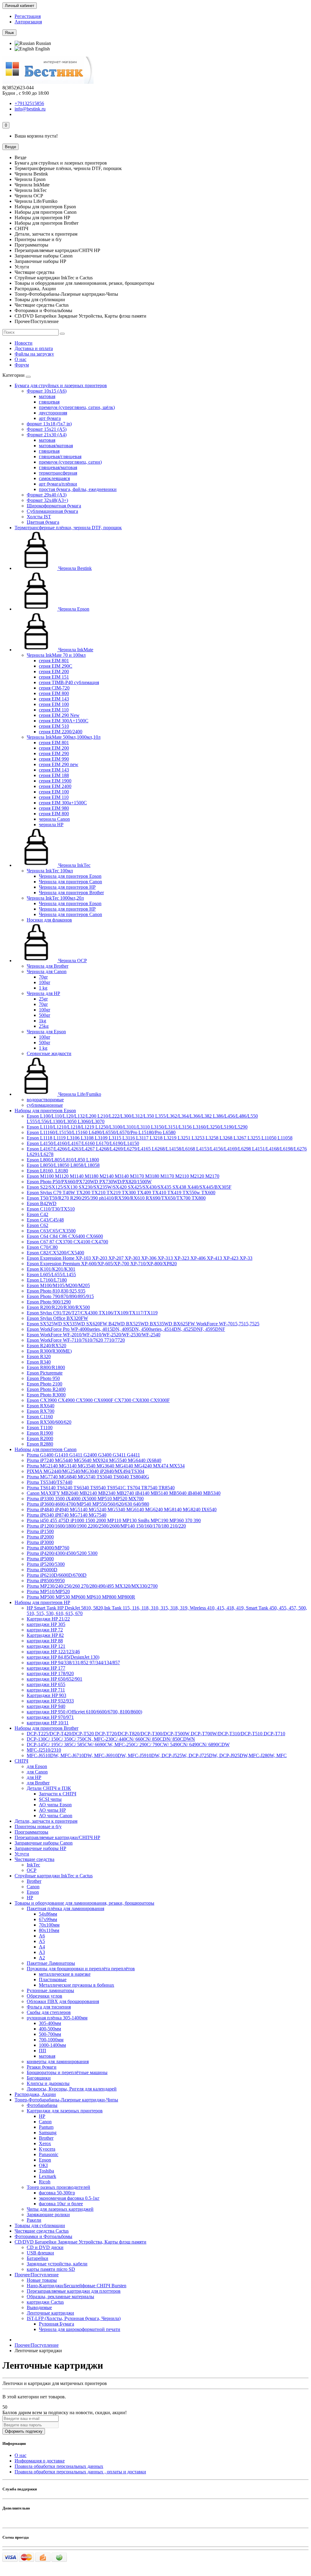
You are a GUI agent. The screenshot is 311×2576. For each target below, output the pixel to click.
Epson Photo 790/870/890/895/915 (60, 1296)
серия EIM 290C (56, 666)
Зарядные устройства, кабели (57, 2264)
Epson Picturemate (45, 1373)
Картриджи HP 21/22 (48, 1619)
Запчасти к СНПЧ (58, 1794)
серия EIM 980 (54, 808)
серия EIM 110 (54, 710)
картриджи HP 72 (45, 1630)
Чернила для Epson (46, 1032)
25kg (44, 1026)
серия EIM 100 (54, 704)
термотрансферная (58, 473)
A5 (42, 1941)
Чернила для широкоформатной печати (80, 2329)
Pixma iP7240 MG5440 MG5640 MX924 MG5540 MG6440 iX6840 (94, 1460)
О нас (21, 359)
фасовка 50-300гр (57, 2193)
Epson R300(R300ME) (49, 1351)
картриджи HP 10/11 (48, 1723)
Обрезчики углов (44, 1996)
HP (30, 1898)
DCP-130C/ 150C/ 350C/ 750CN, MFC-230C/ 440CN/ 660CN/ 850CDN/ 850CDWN (111, 1739)
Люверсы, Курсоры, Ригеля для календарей (72, 2089)
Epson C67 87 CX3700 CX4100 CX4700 (67, 1242)
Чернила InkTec (74, 865)
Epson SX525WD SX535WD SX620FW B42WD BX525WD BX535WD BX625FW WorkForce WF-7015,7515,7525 (143, 1324)
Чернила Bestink (74, 568)
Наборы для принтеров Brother (46, 1728)
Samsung (48, 2133)
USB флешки (40, 2253)
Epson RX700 (41, 1411)
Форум (22, 365)
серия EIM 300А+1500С (64, 721)
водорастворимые (45, 1100)
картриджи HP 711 (46, 1690)
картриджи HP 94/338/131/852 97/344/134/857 (73, 1663)
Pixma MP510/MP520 (48, 1591)
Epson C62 (38, 1225)
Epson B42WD (42, 1203)
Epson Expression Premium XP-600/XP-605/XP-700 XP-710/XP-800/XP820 (102, 1264)
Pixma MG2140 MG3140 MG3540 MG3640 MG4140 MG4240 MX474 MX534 (106, 1466)
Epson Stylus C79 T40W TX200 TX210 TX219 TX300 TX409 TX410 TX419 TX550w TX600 (121, 1193)
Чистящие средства (34, 1859)
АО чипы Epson (55, 1805)
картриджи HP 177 (46, 1668)
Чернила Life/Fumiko (79, 1094)
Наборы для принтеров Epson (45, 1111)
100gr (44, 982)
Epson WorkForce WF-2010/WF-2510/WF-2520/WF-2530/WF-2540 (94, 1335)
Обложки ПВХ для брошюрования (63, 2001)
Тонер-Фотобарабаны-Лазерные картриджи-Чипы (66, 2100)
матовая (47, 396)
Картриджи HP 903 (46, 1695)
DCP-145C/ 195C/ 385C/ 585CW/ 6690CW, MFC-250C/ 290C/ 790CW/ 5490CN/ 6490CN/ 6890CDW (128, 1745)
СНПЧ (21, 1761)
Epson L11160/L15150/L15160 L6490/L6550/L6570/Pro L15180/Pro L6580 (101, 1132)
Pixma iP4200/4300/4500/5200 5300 (62, 1553)
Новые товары (42, 2280)
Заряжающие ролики (48, 2215)
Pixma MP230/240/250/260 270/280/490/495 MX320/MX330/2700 (92, 1586)
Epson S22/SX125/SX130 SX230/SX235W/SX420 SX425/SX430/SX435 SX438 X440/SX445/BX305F (129, 1187)
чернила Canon (54, 819)
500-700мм (50, 2034)
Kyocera (47, 2149)
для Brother (38, 1783)
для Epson (37, 1766)
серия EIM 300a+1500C (63, 803)
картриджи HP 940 (46, 1706)
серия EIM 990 (54, 759)
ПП (43, 2051)
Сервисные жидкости (49, 1053)
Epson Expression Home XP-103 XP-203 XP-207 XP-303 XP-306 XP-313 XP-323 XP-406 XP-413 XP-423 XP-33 (140, 1258)
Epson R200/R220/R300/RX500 (58, 1307)
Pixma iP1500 (40, 1531)
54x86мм (48, 1914)
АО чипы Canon (56, 1816)
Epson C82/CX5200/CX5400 (55, 1253)
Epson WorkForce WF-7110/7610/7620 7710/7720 (76, 1340)
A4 (42, 1947)
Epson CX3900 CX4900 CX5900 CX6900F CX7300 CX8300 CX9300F (98, 1400)
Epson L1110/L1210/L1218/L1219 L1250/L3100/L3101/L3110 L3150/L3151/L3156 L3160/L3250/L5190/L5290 (137, 1127)
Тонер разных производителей (58, 2187)
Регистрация (28, 16)
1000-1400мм (52, 2045)
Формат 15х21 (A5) (47, 429)
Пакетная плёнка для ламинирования (65, 1908)
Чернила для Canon (47, 971)
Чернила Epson (73, 609)
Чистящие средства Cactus (42, 2231)
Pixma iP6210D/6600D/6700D (57, 1575)
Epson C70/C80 (42, 1247)
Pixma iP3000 (40, 1542)
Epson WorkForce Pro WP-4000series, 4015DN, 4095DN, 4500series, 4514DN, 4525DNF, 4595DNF (126, 1329)
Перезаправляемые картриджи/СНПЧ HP (57, 1837)
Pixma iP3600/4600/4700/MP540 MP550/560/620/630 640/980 (88, 1504)
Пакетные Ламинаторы (51, 1963)
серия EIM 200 (54, 671)
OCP (32, 1870)
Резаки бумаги (42, 2067)
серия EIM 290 (54, 753)
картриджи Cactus (45, 2302)
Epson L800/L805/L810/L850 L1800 (63, 1160)
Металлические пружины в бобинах (77, 1985)
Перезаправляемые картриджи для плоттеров (74, 2291)
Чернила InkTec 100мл (50, 871)
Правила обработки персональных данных (59, 2466)
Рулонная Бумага (56, 2324)
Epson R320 (39, 1356)
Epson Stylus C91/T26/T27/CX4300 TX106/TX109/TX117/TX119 (92, 1313)
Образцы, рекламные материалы (60, 2297)
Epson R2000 (40, 1438)
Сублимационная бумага (52, 511)
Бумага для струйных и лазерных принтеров (61, 385)
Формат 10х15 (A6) (47, 391)
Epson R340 (39, 1362)
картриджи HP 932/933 (50, 1701)
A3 (42, 1952)
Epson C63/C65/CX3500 (51, 1231)
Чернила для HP (43, 993)
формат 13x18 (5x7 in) (49, 424)
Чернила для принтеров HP (67, 887)
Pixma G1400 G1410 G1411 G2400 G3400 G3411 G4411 (83, 1455)
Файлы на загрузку (34, 354)
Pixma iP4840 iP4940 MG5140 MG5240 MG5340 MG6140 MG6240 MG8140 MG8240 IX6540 (122, 1509)
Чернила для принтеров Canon (70, 882)
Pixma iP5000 (40, 1559)
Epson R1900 (40, 1433)
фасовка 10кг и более (61, 2204)
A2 (42, 1958)
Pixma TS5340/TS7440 (50, 1482)
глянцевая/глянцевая (60, 457)
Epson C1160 (40, 1417)
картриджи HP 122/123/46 (53, 1652)
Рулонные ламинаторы (50, 1990)
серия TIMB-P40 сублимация (69, 682)
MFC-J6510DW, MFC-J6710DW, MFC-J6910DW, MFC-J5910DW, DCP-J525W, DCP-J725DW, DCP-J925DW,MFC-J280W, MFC (157, 1755)
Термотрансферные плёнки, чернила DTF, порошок (68, 528)
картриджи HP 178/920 (50, 1673)
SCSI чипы (50, 1799)
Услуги (22, 1854)
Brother (34, 1881)
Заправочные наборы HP (40, 1848)
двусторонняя (53, 413)
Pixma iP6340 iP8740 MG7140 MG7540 (67, 1515)
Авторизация (28, 22)
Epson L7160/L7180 (47, 1280)
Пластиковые (53, 1980)
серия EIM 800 (54, 693)
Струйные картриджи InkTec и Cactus (54, 1876)
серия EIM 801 (54, 661)
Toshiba (46, 2171)
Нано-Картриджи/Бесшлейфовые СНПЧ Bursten (77, 2286)
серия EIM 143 (54, 699)
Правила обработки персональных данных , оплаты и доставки (80, 2472)
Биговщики (39, 2078)
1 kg (43, 988)
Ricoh (45, 2182)
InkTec (33, 1865)
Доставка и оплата (34, 348)
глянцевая (49, 402)
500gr (44, 1015)
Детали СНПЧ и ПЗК (49, 1788)
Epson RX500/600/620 (49, 1422)
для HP (34, 1777)
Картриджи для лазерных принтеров (65, 2111)
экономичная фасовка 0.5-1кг (69, 2198)
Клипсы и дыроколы (48, 2083)
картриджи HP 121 (46, 1646)
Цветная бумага (43, 522)
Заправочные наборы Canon (44, 1843)
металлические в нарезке (65, 1974)
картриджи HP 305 (46, 1624)
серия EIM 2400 (55, 786)
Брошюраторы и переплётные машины (67, 2072)
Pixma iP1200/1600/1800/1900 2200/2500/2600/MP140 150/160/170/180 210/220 (106, 1526)
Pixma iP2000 (40, 1537)
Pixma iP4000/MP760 (48, 1548)
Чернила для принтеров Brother (71, 893)
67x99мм (48, 1919)
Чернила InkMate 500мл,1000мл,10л (64, 737)
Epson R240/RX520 (46, 1346)
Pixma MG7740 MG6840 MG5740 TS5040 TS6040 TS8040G (88, 1477)
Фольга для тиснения (49, 2007)
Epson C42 (38, 1214)
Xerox (45, 2143)
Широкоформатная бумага (54, 506)
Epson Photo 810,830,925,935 (56, 1291)
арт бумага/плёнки (58, 484)
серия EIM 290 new (59, 764)
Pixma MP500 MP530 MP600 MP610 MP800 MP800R (81, 1597)
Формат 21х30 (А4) (47, 435)
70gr (43, 977)
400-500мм (50, 2029)
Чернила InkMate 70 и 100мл (56, 655)
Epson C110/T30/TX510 (51, 1209)
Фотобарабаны (42, 2105)
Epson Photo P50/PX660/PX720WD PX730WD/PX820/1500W (89, 1182)
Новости (24, 343)
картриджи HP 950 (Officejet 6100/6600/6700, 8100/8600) (84, 1712)
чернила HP (51, 825)
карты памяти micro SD (51, 2269)
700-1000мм (51, 2040)
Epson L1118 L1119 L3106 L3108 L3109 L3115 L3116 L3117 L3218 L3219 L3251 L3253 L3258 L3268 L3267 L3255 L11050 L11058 (160, 1138)
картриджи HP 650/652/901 (55, 1679)
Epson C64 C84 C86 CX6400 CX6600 (65, 1236)
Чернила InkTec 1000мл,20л (55, 898)
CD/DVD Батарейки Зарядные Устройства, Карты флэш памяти (80, 2242)
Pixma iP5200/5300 (46, 1564)
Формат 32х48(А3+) (47, 500)
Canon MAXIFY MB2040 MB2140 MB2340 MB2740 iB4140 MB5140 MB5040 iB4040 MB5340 (124, 1493)
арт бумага (50, 418)
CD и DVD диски (45, 2247)
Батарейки (38, 2258)
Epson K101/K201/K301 (51, 1269)
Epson (33, 1892)
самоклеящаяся (54, 478)
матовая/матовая (56, 446)
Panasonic (49, 2154)
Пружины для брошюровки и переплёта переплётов (81, 1969)
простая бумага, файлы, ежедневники (78, 489)
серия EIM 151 (54, 677)
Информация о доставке (40, 2461)
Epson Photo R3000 (46, 1395)
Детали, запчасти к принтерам (46, 1821)
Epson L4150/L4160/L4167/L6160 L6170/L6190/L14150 (83, 1143)
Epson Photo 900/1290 (49, 1302)
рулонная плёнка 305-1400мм (57, 2018)
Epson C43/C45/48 (45, 1220)
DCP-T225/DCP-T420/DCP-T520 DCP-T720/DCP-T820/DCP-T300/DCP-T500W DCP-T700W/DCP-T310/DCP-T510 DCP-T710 (156, 1734)
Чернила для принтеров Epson (70, 876)
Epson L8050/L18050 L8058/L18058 (63, 1165)
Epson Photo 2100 (44, 1384)
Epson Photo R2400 (46, 1389)
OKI (43, 2165)
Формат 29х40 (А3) (47, 495)
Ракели (34, 2220)
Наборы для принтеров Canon (46, 1449)
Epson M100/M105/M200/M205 (58, 1285)
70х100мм (49, 1925)
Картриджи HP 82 (45, 1635)
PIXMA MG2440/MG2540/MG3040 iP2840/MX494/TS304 (85, 1471)
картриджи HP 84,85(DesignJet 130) (63, 1657)
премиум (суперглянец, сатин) (70, 462)
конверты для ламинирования (58, 2061)
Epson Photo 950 (43, 1378)
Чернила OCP (72, 961)
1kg (43, 1021)
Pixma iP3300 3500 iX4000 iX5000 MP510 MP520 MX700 (85, 1499)
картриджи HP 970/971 (50, 1717)
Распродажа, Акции (35, 2094)
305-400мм (50, 2023)
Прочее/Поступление (37, 2275)
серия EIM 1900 (55, 781)
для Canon (37, 1772)
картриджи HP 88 (45, 1641)
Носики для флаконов (49, 920)
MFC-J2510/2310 (44, 1750)
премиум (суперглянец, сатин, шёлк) (77, 407)
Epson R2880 (40, 1444)
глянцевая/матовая (58, 467)
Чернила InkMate (75, 650)
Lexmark (48, 2176)
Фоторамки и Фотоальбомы (43, 2236)
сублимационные (45, 1105)
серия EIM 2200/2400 (61, 732)
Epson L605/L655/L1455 (51, 1274)
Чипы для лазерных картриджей (60, 2209)
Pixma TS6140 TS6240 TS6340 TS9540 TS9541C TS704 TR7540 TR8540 (101, 1488)
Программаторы (31, 1832)
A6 (42, 1936)
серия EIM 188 (54, 775)
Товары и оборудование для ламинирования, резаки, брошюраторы (84, 1903)
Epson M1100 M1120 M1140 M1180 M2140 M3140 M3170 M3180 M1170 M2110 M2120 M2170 (123, 1176)
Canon (33, 1887)
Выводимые (39, 2307)
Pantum (46, 2127)
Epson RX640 (41, 1406)
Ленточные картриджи (50, 2313)
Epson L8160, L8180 (47, 1171)
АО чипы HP (52, 1810)
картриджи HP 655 (46, 1684)
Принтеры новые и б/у (38, 1826)
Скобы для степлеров (49, 2012)
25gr (43, 999)
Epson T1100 (40, 1428)
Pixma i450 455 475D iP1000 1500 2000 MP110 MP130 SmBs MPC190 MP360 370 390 (114, 1520)
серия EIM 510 (54, 726)
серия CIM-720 (54, 688)
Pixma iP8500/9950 (46, 1581)
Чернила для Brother (48, 966)
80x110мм (49, 1930)
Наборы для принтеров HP (42, 1602)
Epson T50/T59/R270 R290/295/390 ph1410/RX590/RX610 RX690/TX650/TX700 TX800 (116, 1198)
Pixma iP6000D (42, 1570)
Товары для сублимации (40, 2225)
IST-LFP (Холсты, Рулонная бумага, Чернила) (74, 2318)
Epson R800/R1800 (46, 1367)
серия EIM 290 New (59, 715)
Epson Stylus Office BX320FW (57, 1318)
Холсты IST (39, 517)
